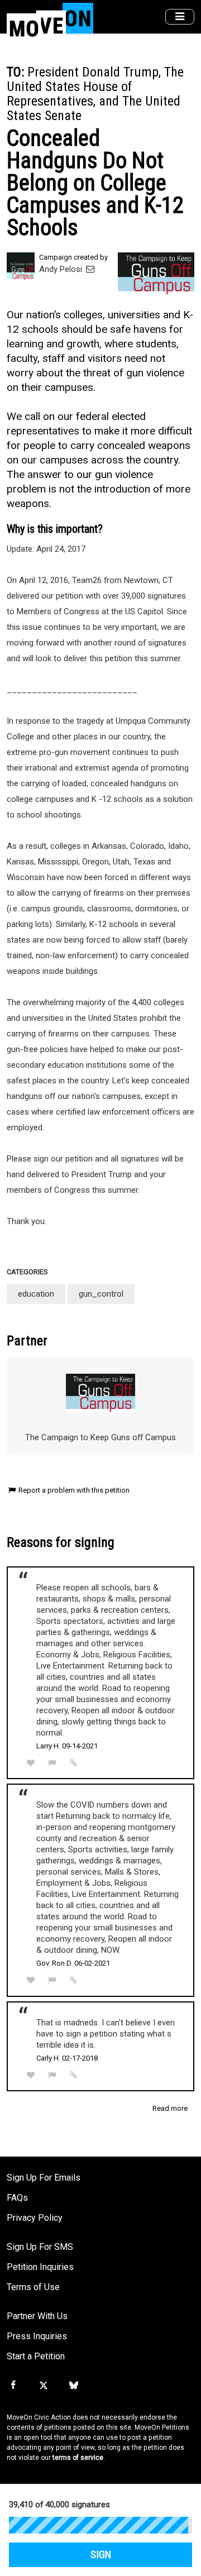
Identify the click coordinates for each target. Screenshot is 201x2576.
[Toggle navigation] (180, 17)
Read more (170, 2108)
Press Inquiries (37, 2336)
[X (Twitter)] (43, 2386)
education (36, 1294)
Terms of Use (33, 2287)
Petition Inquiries (40, 2267)
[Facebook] (13, 2386)
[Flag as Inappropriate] (52, 1763)
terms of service (78, 2458)
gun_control (101, 1294)
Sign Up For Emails (44, 2178)
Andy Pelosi (62, 269)
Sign (101, 2555)
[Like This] (31, 1763)
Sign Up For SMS (40, 2247)
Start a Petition (36, 2356)
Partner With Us (37, 2316)
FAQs (17, 2198)
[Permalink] (74, 1763)
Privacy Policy (35, 2218)
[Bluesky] (74, 2386)
